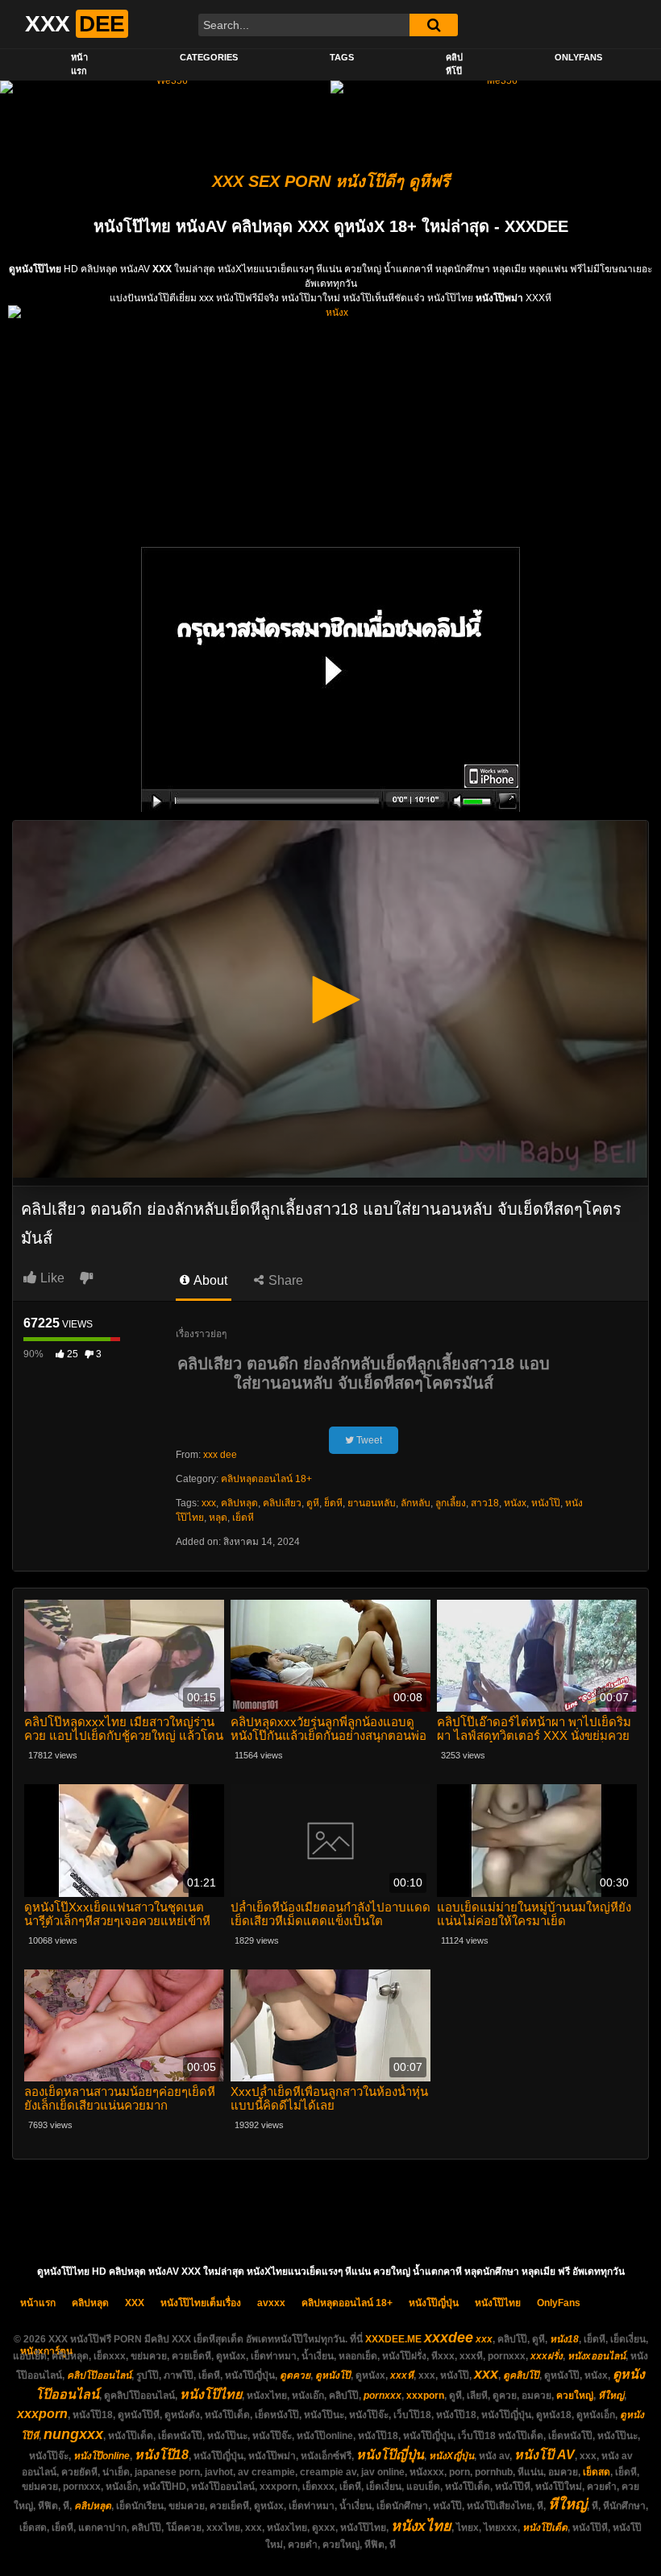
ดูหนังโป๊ (333, 2375)
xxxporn (425, 2396)
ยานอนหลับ (372, 1503)
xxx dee (220, 1455)
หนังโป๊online (102, 2456)
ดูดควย (295, 2375)
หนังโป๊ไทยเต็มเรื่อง (201, 2303)
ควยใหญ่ (575, 2396)
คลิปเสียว (282, 1503)
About (209, 1280)
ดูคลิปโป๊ (521, 2375)
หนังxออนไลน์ (597, 2356)
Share (284, 1280)
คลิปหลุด (239, 1503)
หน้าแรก (79, 64)
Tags (342, 57)
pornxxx (382, 2396)
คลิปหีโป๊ (454, 64)
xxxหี (402, 2375)
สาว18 (485, 1503)
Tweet (368, 1440)
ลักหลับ (416, 1503)
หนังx (515, 1503)
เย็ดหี (243, 1518)
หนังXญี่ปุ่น (451, 2456)
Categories (209, 57)
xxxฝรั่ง (547, 2356)
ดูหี (313, 1503)
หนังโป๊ (546, 1503)
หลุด (218, 1518)
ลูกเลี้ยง (451, 1503)
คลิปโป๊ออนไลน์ (99, 2375)
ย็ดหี (333, 1503)
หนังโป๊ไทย (498, 2303)
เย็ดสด (597, 2472)
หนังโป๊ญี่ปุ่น (434, 2303)
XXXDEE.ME (393, 2339)
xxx (209, 1503)
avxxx (271, 2303)
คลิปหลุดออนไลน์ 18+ (266, 1479)
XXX (135, 2303)
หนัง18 (564, 2339)
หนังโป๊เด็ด (545, 2528)
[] (434, 25)
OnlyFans (578, 57)
